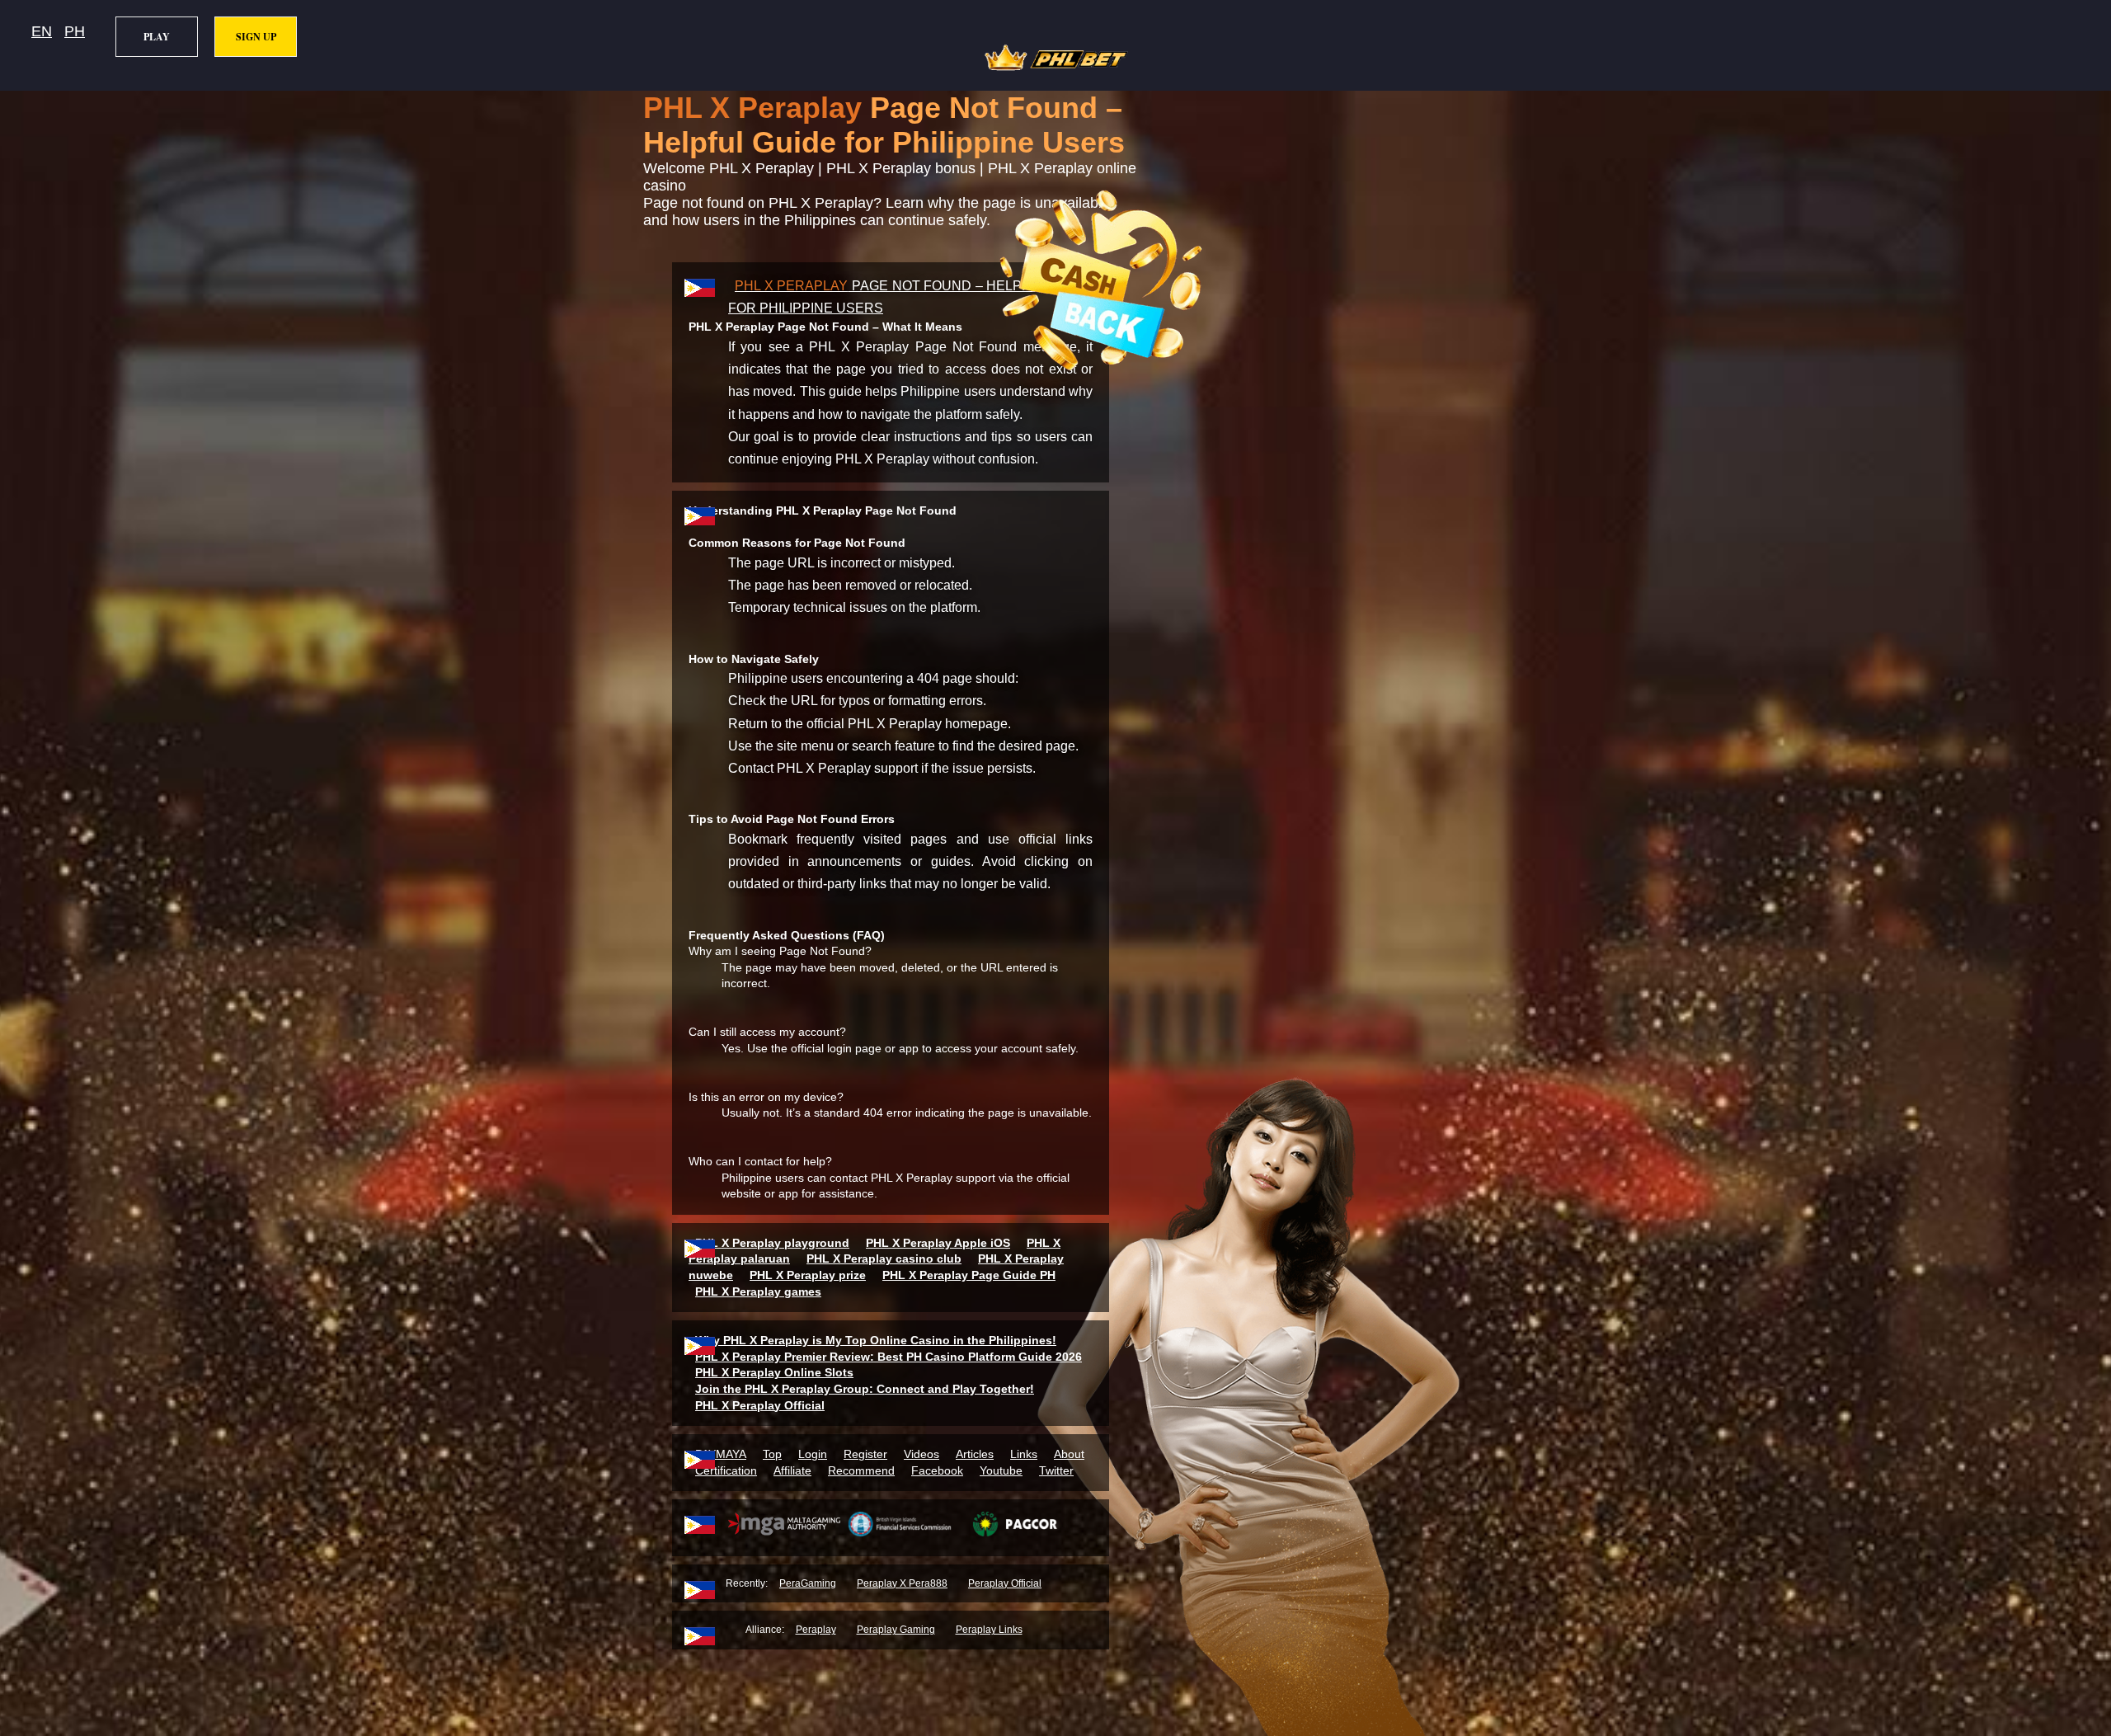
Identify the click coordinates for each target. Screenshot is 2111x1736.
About (1069, 1454)
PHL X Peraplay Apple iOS (938, 1243)
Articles (975, 1454)
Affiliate (792, 1470)
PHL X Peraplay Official (760, 1405)
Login (813, 1454)
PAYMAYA (721, 1454)
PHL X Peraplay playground (772, 1243)
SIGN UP (256, 37)
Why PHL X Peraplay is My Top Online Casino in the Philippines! (876, 1340)
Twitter (1056, 1470)
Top (772, 1454)
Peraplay (816, 1630)
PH (75, 31)
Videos (922, 1454)
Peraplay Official (1005, 1583)
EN (42, 31)
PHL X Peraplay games (758, 1291)
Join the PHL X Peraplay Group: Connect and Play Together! (865, 1389)
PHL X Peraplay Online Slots (774, 1372)
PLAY (157, 37)
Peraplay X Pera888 (902, 1583)
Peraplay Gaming (896, 1630)
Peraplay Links (989, 1630)
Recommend (861, 1470)
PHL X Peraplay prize (808, 1275)
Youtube (1001, 1470)
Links (1024, 1454)
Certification (726, 1470)
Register (865, 1454)
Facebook (937, 1470)
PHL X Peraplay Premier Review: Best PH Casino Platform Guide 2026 (889, 1357)
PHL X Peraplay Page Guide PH (969, 1275)
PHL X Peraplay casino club (884, 1258)
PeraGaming (808, 1583)
